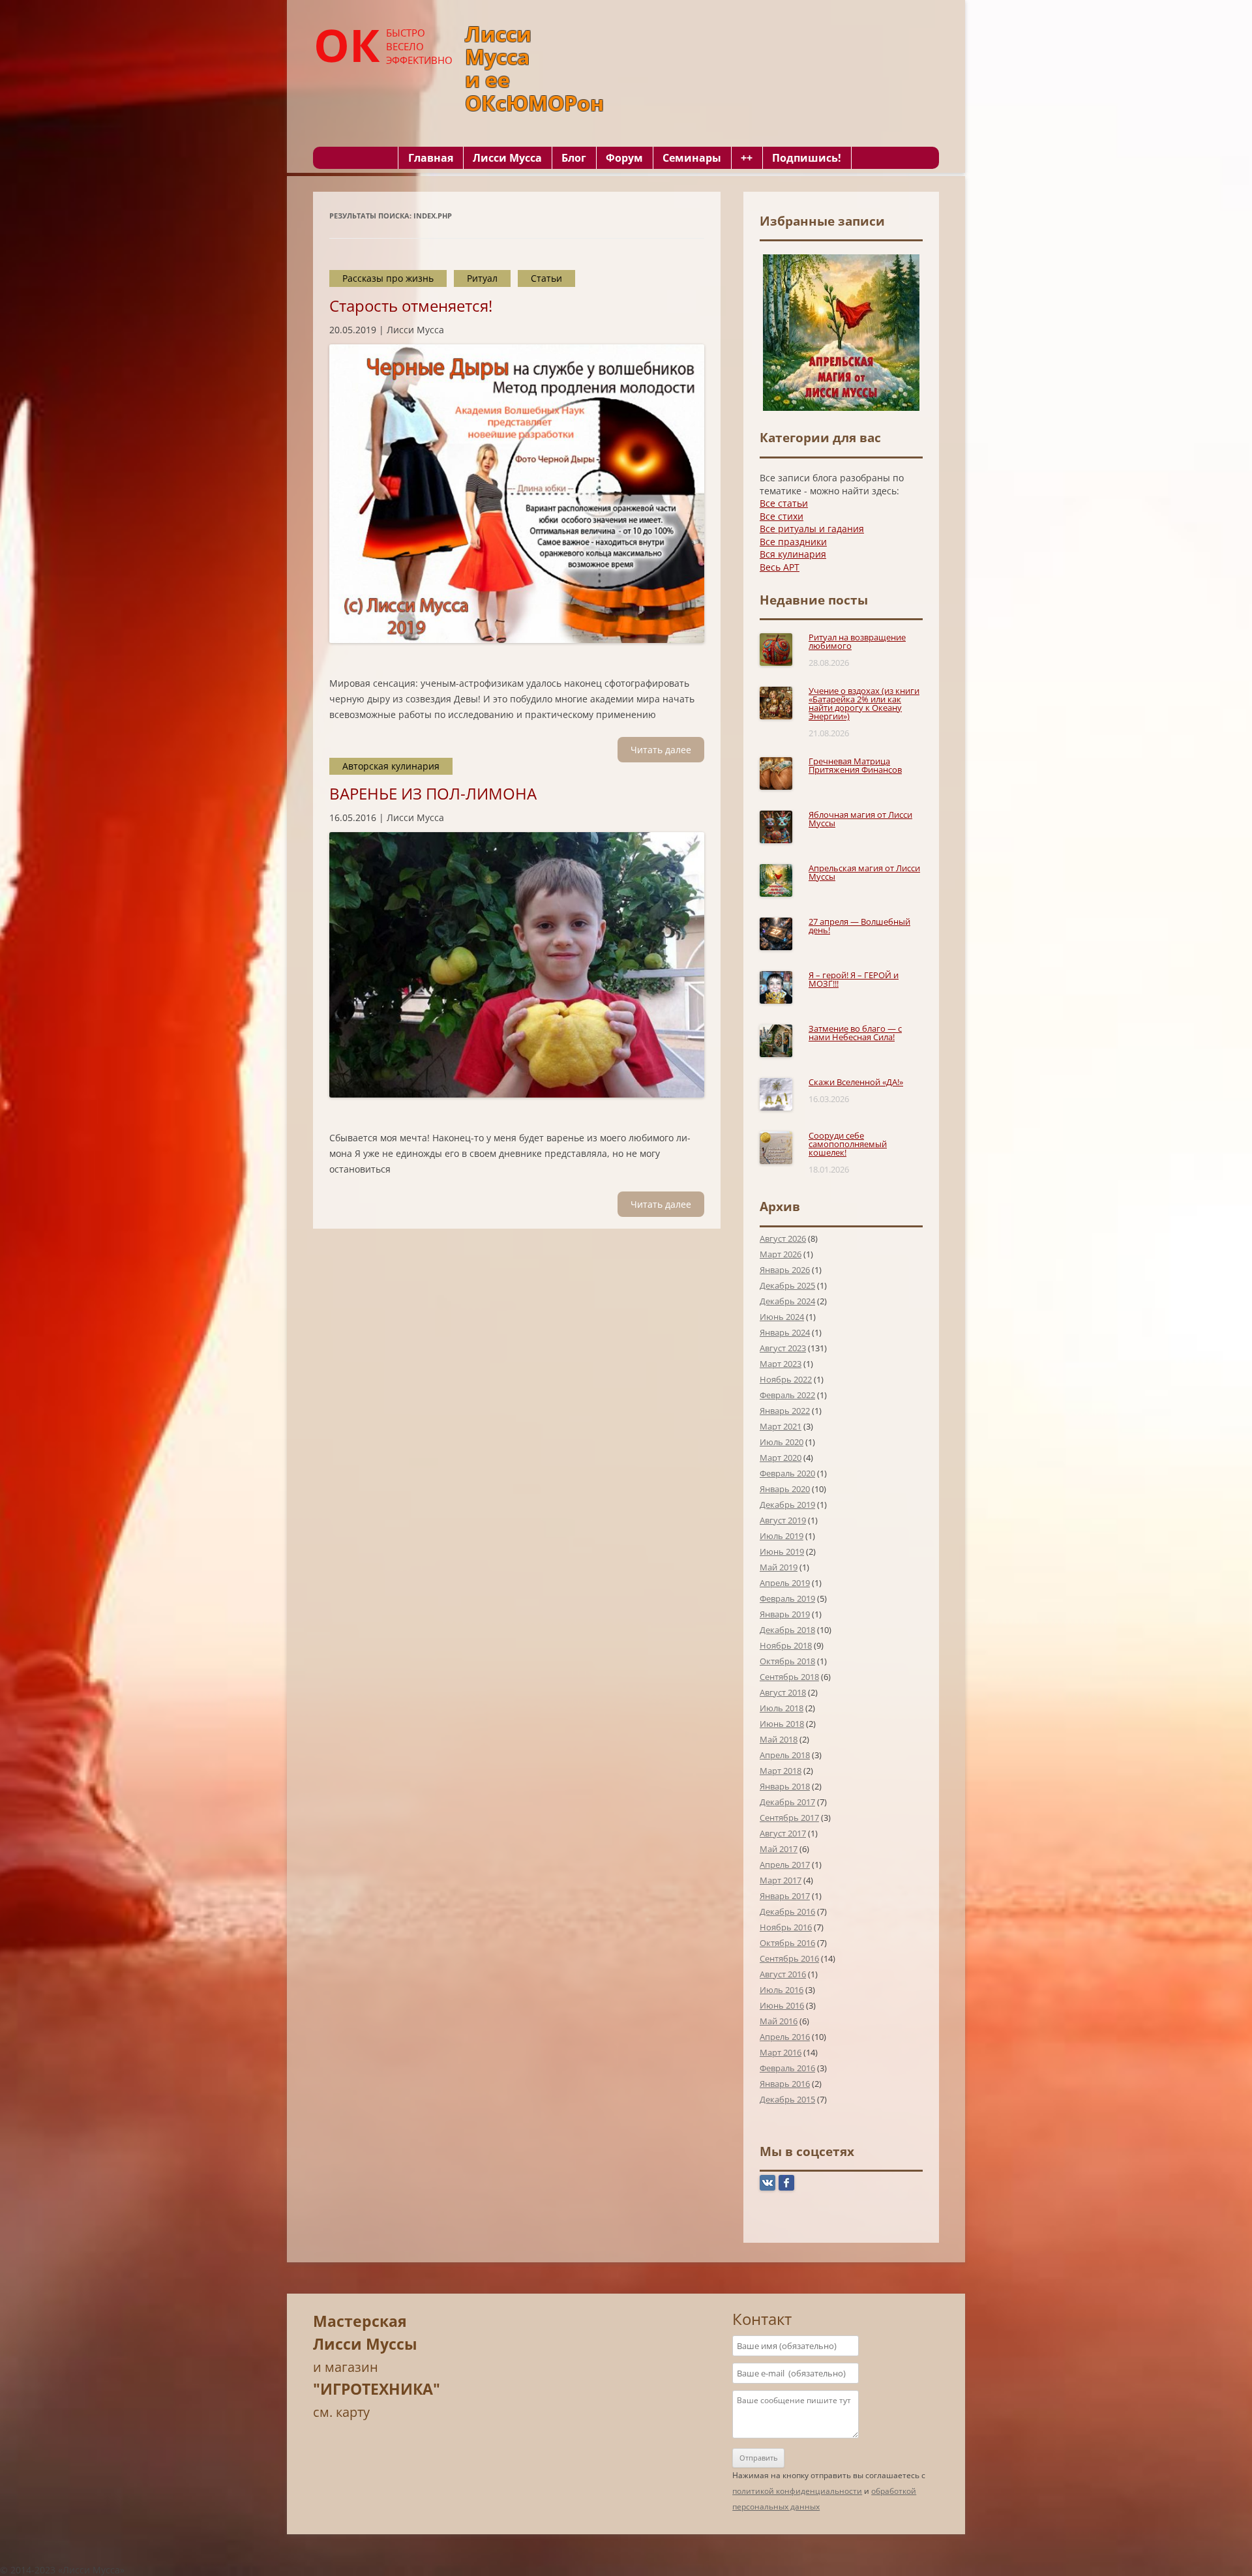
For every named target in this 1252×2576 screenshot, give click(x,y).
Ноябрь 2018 (786, 1645)
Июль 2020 (782, 1442)
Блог (574, 158)
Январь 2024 (785, 1332)
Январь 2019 (785, 1614)
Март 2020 (781, 1458)
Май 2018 (779, 1739)
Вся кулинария (793, 554)
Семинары (692, 158)
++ (747, 158)
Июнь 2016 (782, 2005)
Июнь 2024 (782, 1317)
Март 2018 (781, 1771)
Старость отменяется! (411, 306)
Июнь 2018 (782, 1724)
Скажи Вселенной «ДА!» (856, 1082)
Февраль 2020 (787, 1473)
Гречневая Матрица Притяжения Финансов (855, 765)
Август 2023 (783, 1348)
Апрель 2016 (785, 2037)
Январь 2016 (785, 2084)
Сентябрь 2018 (789, 1677)
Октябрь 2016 (787, 1943)
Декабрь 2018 (787, 1630)
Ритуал (482, 278)
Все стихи (782, 516)
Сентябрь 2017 (789, 1818)
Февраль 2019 (787, 1598)
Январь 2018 (785, 1786)
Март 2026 (781, 1254)
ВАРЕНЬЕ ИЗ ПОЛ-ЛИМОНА (433, 793)
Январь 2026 (785, 1270)
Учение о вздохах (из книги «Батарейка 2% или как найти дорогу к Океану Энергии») (864, 703)
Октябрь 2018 (787, 1661)
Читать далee (661, 750)
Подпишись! (807, 158)
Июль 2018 (782, 1708)
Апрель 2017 (785, 1865)
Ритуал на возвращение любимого (857, 641)
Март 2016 (781, 2052)
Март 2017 (781, 1880)
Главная (431, 158)
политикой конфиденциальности (797, 2491)
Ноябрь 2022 (786, 1379)
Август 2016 (783, 1974)
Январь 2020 (785, 1489)
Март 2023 (781, 1364)
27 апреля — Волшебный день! (859, 926)
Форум (624, 158)
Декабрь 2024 (787, 1301)
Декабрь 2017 (787, 1802)
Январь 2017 (785, 1896)
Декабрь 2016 (787, 1911)
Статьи (546, 278)
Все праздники (793, 542)
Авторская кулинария (391, 766)
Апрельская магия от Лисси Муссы (864, 872)
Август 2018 (783, 1692)
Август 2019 (783, 1520)
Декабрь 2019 (787, 1505)
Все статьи (784, 503)
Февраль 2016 (787, 2068)
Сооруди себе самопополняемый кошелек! (848, 1144)
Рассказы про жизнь (388, 278)
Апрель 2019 (785, 1583)
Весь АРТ (780, 567)
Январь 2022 (785, 1411)
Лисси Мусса (507, 158)
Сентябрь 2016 (789, 1958)
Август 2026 (783, 1238)
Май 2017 (779, 1849)
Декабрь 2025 (787, 1285)
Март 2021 (781, 1426)
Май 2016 (779, 2021)
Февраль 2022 (787, 1395)
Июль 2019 (782, 1536)
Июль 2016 (782, 1990)
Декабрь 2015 (787, 2099)
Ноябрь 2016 (786, 1927)
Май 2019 (779, 1567)
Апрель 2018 (785, 1755)
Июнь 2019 (782, 1551)
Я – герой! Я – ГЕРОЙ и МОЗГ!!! (854, 979)
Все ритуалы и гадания (812, 529)
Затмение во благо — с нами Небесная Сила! (855, 1033)
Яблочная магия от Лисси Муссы (860, 819)
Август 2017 (783, 1833)
